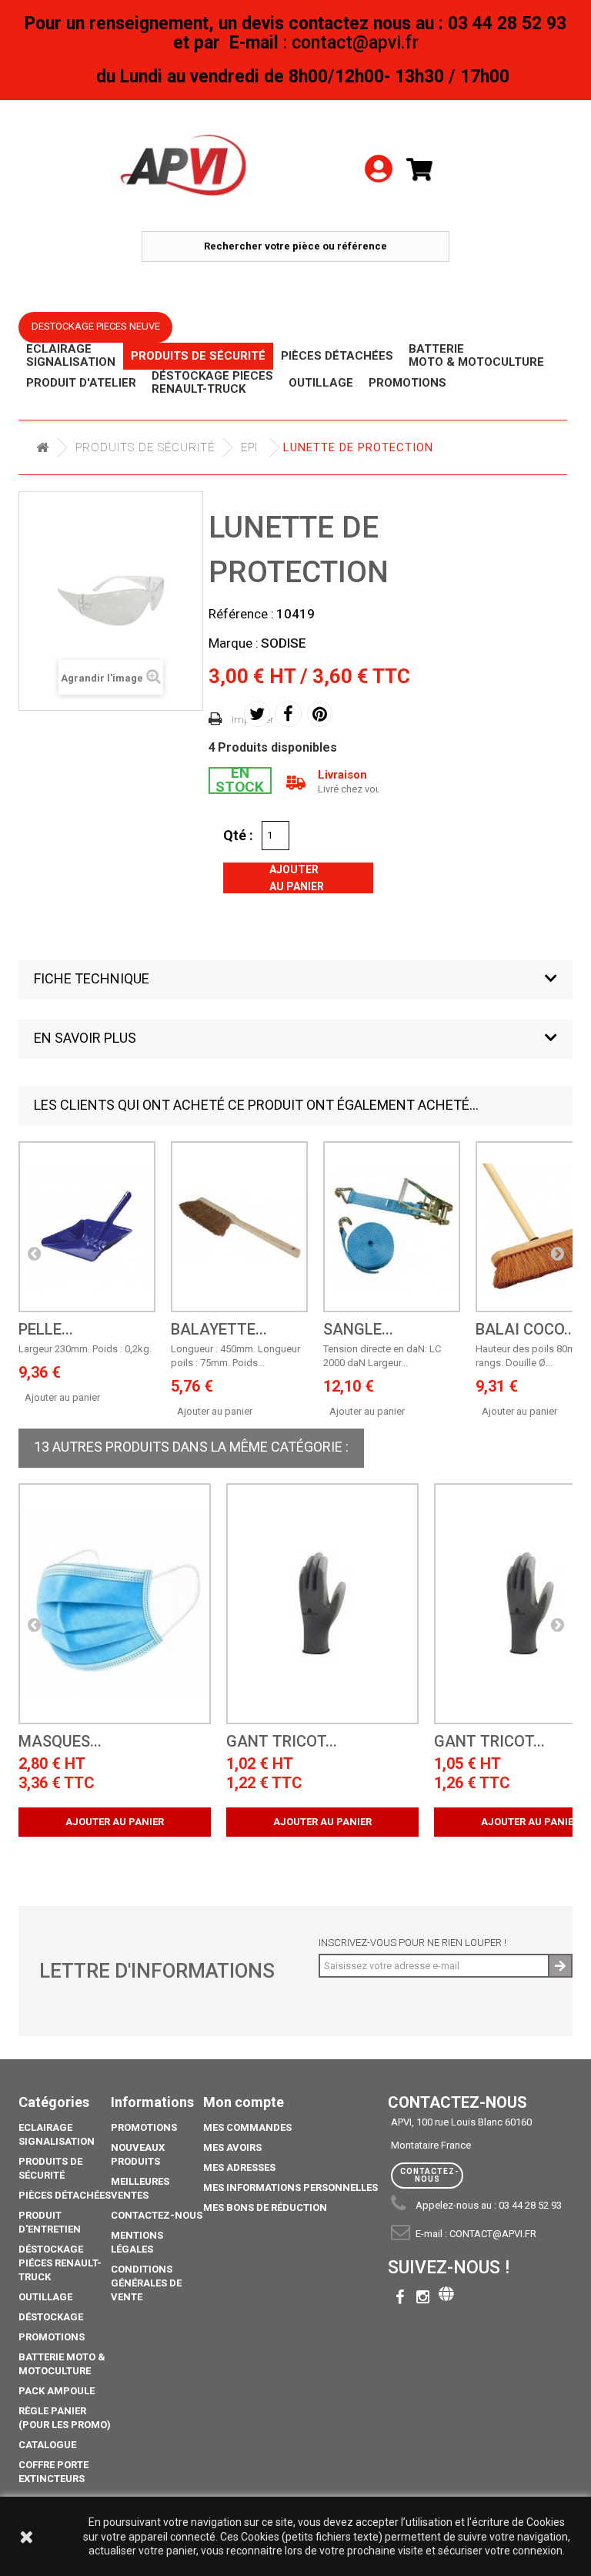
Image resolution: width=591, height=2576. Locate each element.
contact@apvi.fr (493, 2234)
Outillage (45, 2297)
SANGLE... (358, 1330)
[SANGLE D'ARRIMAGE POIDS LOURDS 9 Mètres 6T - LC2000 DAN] (392, 1227)
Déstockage (51, 2317)
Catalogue (47, 2445)
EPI (249, 447)
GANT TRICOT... (282, 1742)
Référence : (241, 614)
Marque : (234, 643)
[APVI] (185, 166)
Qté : (238, 835)
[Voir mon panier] (426, 170)
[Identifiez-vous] (379, 147)
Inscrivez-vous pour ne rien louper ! (412, 1943)
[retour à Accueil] (42, 448)
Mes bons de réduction (265, 2208)
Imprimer (253, 720)
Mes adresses (239, 2167)
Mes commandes (247, 2127)
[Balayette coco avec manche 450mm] (239, 1227)
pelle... (46, 1330)
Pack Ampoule (57, 2391)
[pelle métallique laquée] (87, 1227)
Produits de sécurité (145, 447)
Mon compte (244, 2102)
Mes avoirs (232, 2147)
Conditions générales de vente (146, 2283)
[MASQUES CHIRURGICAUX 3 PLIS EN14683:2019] (115, 1604)
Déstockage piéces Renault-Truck (60, 2263)
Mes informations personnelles (290, 2187)
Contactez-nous (157, 2215)
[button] (295, 980)
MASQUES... (60, 1742)
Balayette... (219, 1330)
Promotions (52, 2337)
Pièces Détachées (65, 2195)
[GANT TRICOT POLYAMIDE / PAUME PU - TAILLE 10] (322, 1604)
